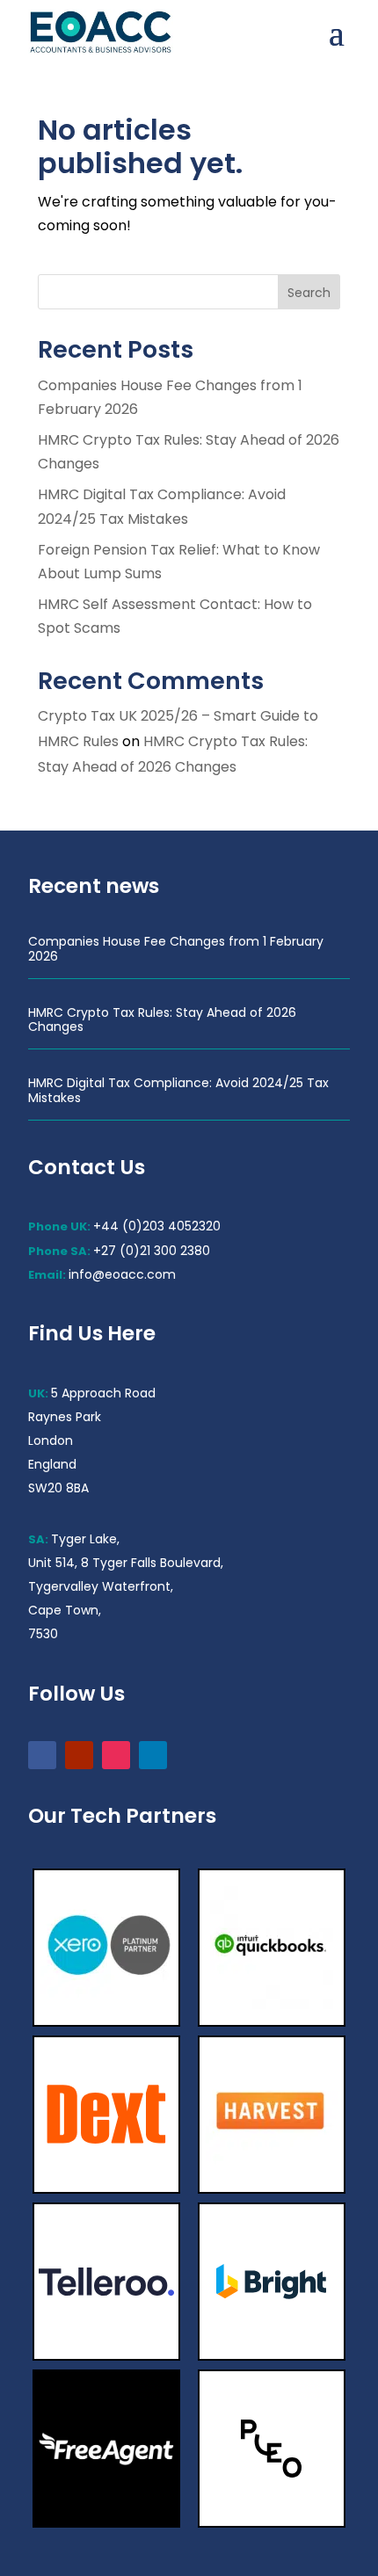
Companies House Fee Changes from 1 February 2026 (176, 949)
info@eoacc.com (122, 1274)
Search (309, 293)
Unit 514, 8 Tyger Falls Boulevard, (126, 1563)
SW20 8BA (58, 1488)
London (51, 1440)
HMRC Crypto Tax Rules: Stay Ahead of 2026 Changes (162, 1020)
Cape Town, (65, 1610)
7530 (43, 1634)
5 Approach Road (103, 1393)
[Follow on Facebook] (42, 1755)
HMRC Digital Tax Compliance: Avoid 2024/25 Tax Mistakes (178, 1090)
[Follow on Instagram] (116, 1755)
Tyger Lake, (85, 1539)
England (52, 1464)
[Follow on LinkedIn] (153, 1755)
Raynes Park (65, 1417)
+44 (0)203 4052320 (157, 1226)
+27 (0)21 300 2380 (152, 1251)
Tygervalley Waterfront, (101, 1586)
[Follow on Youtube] (79, 1755)
